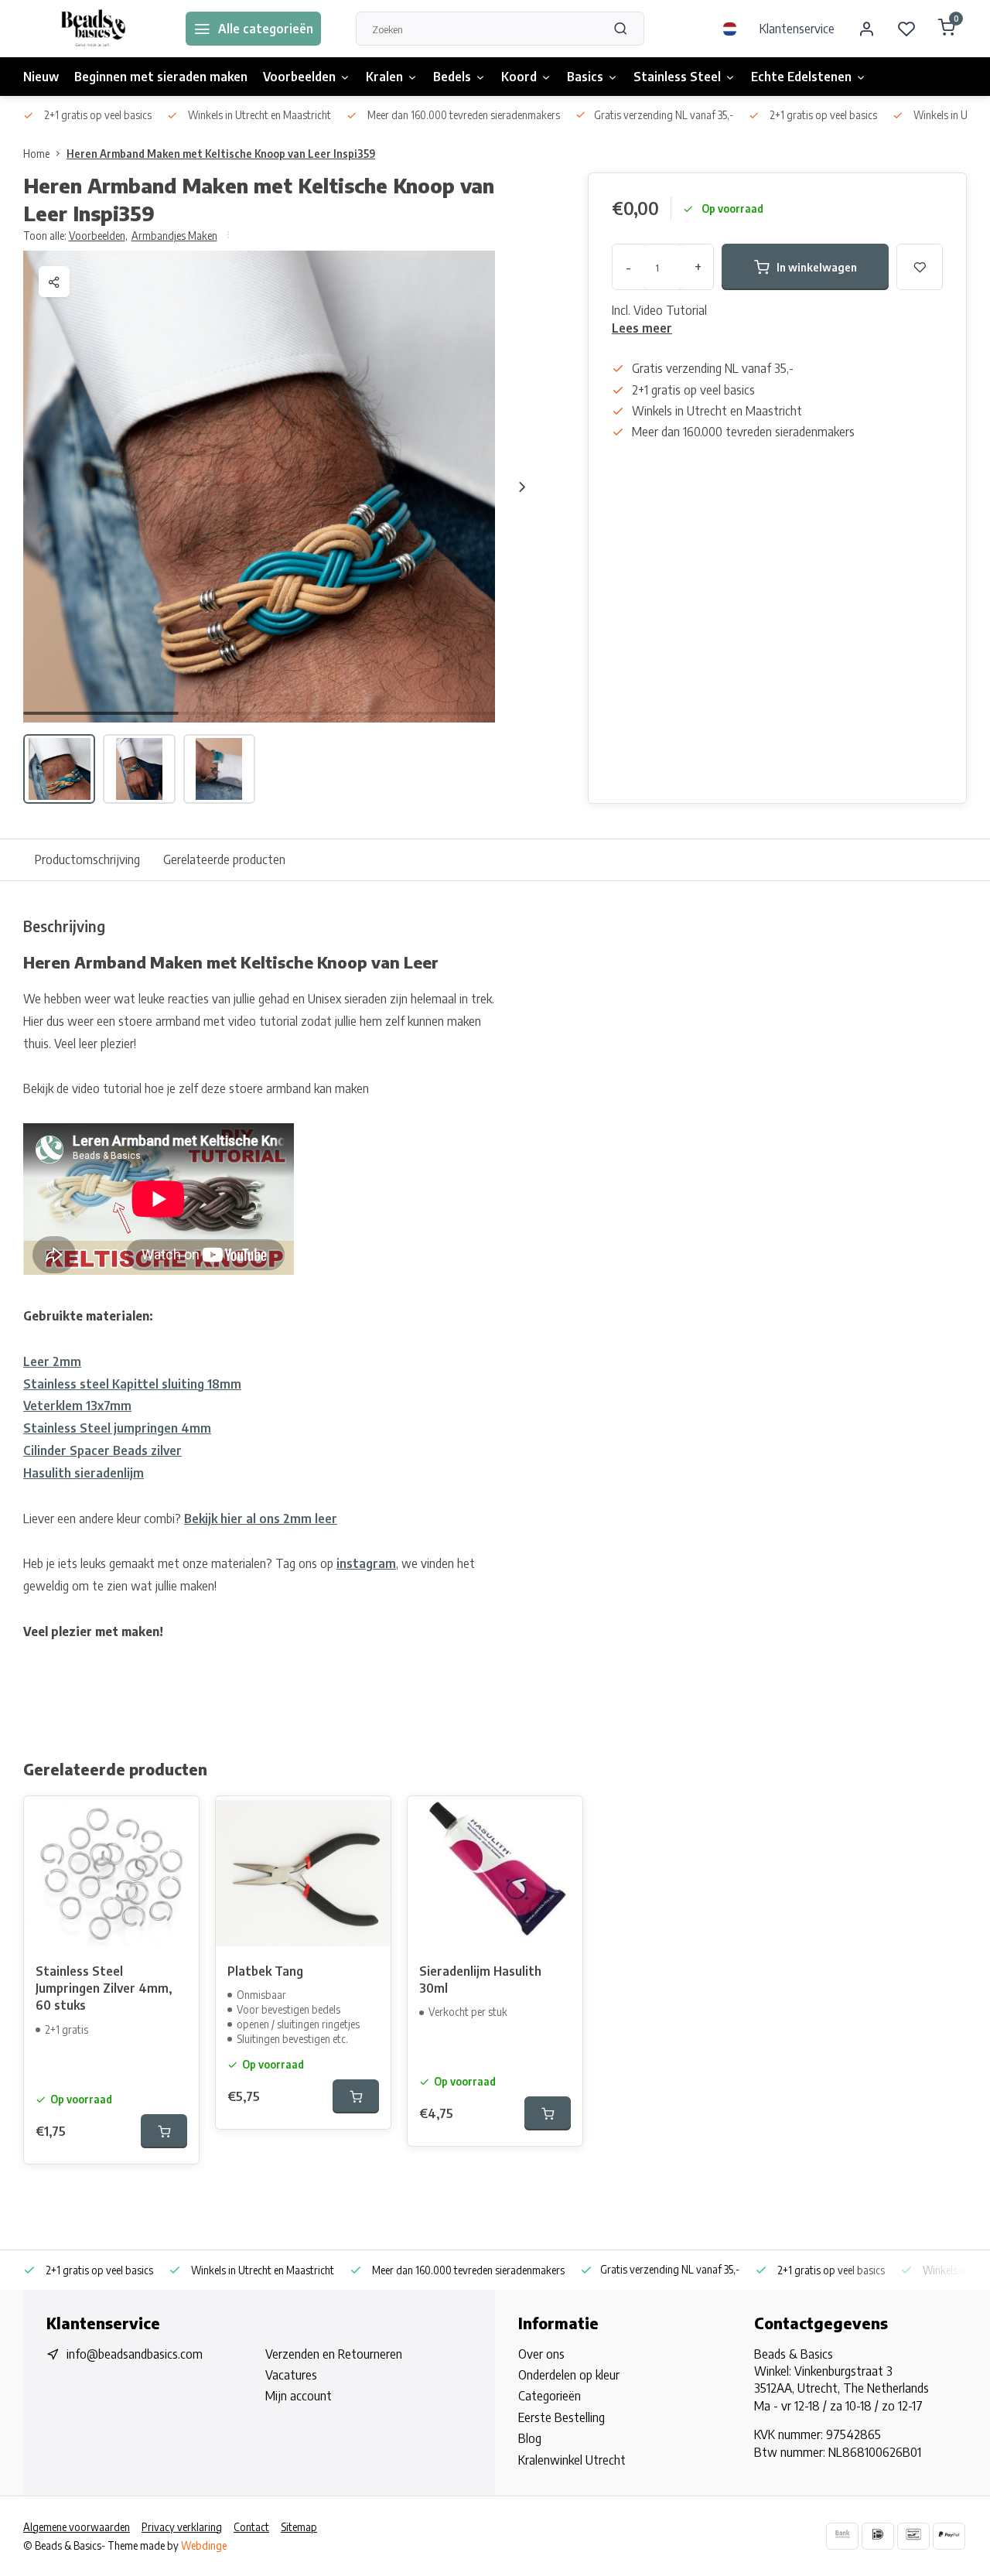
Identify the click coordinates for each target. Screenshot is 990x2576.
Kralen (384, 77)
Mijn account (299, 2396)
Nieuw (41, 77)
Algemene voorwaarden (77, 2527)
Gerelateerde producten (224, 859)
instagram (366, 1563)
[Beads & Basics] (93, 29)
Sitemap (299, 2527)
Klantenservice (797, 29)
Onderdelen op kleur (569, 2375)
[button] (522, 487)
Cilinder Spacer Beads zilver (102, 1450)
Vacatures (291, 2375)
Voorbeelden (299, 77)
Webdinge (204, 2545)
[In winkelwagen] (164, 2131)
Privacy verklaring (182, 2527)
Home (36, 154)
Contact (251, 2527)
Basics (585, 77)
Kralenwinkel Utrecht (572, 2460)
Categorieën (550, 2396)
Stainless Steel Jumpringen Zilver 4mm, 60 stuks (104, 1988)
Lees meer (642, 328)
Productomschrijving (87, 859)
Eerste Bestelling (562, 2417)
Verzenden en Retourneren (334, 2354)
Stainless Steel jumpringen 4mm (117, 1428)
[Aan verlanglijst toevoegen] (176, 1819)
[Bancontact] (913, 2536)
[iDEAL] (878, 2536)
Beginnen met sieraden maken (161, 77)
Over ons (541, 2354)
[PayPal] (949, 2536)
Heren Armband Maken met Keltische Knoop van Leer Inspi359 (221, 154)
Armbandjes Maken (174, 236)
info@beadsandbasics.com (135, 2354)
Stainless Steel (677, 77)
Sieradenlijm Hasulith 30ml (480, 1980)
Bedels (452, 77)
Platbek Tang (265, 1971)
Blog (530, 2438)
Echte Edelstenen (801, 77)
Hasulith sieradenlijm (84, 1473)
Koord (519, 77)
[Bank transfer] (842, 2536)
